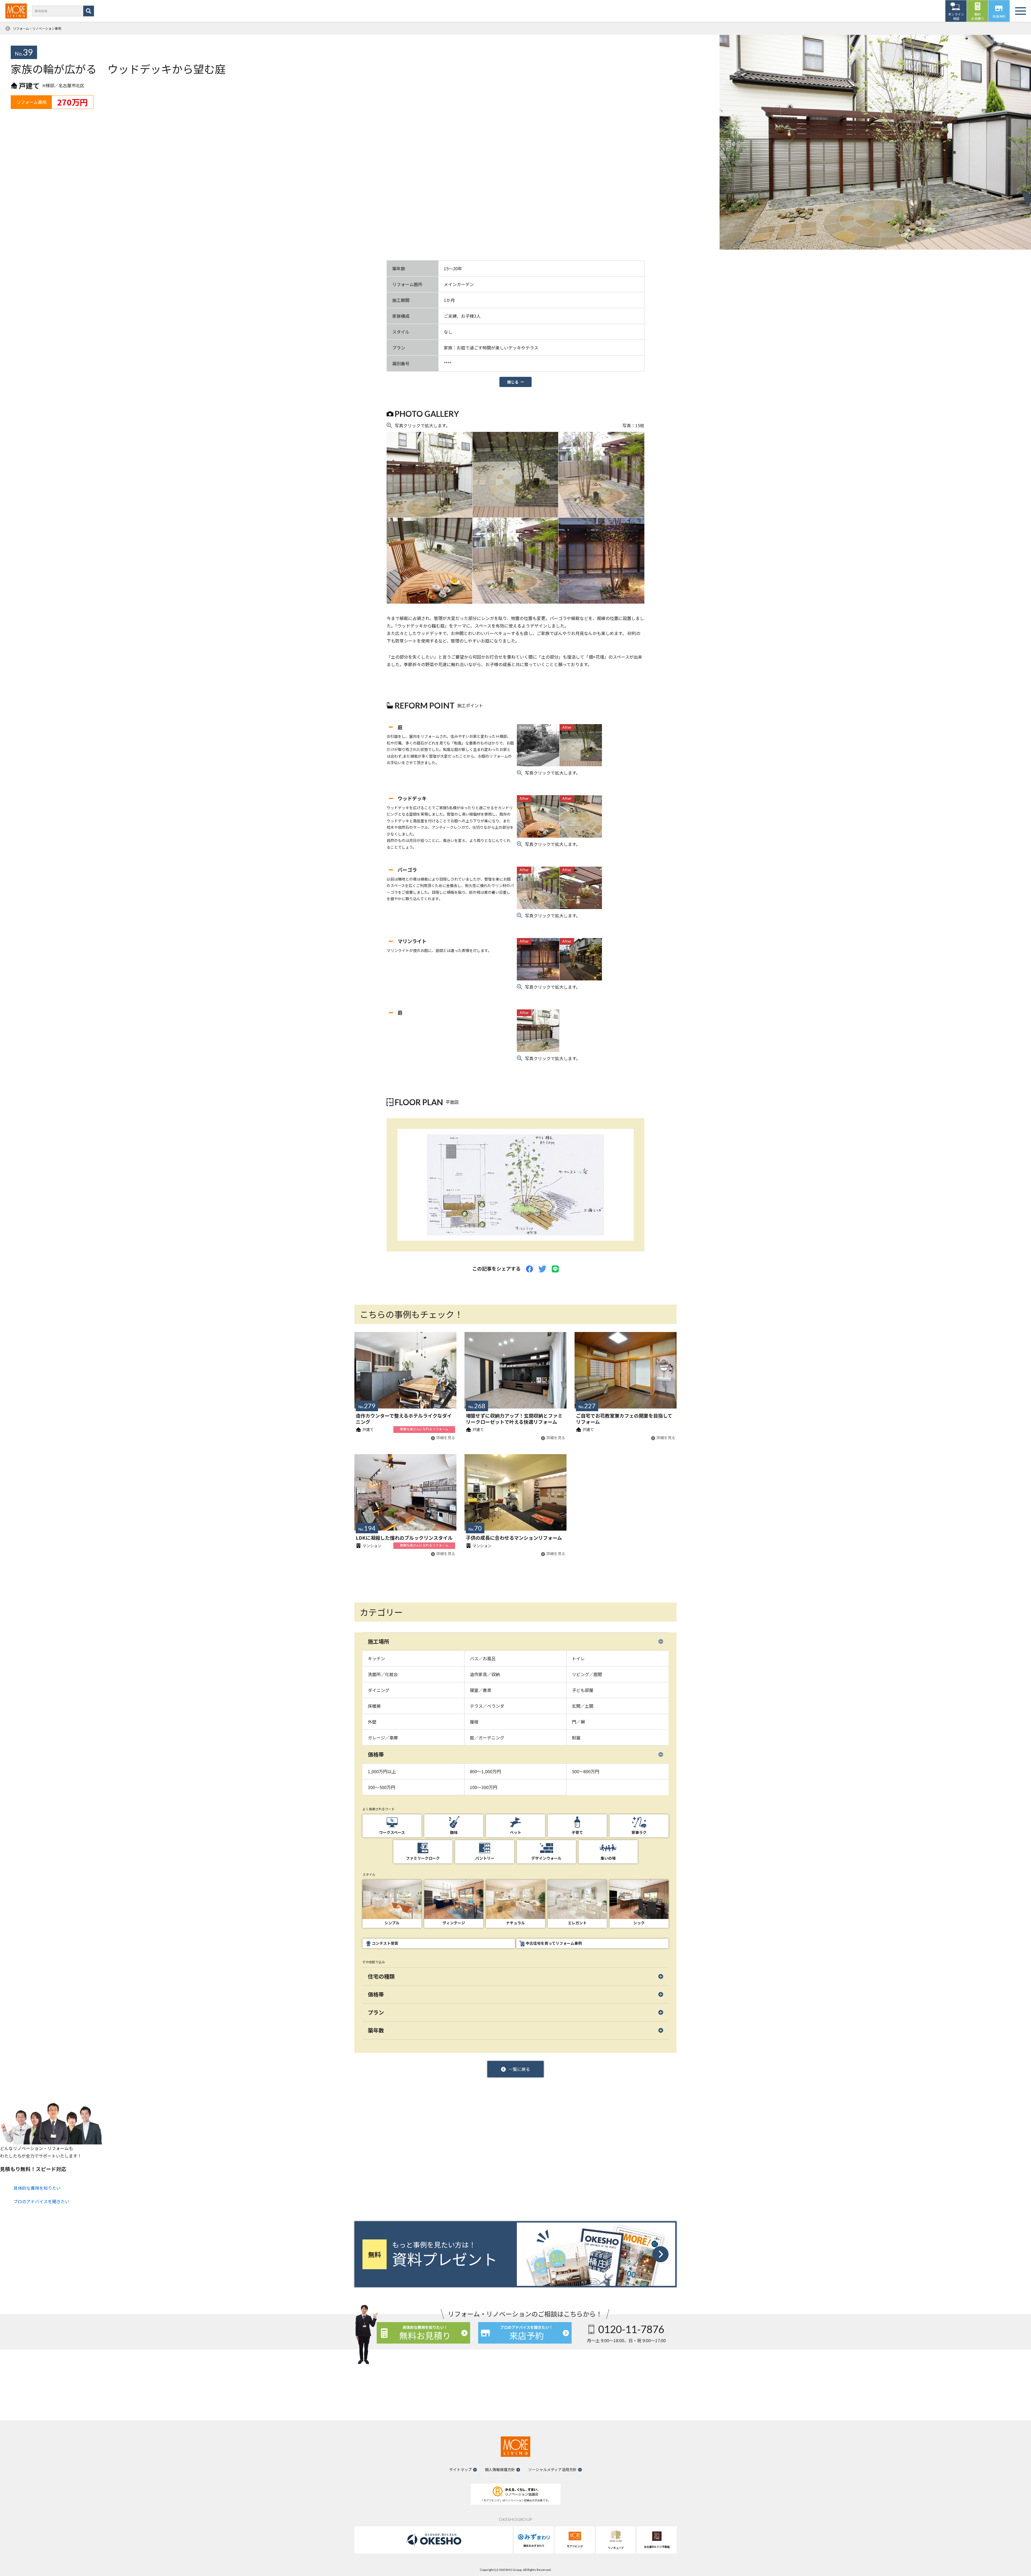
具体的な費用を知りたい (37, 2188)
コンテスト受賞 (385, 1943)
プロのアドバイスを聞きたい (41, 2201)
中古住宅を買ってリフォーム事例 (554, 1943)
